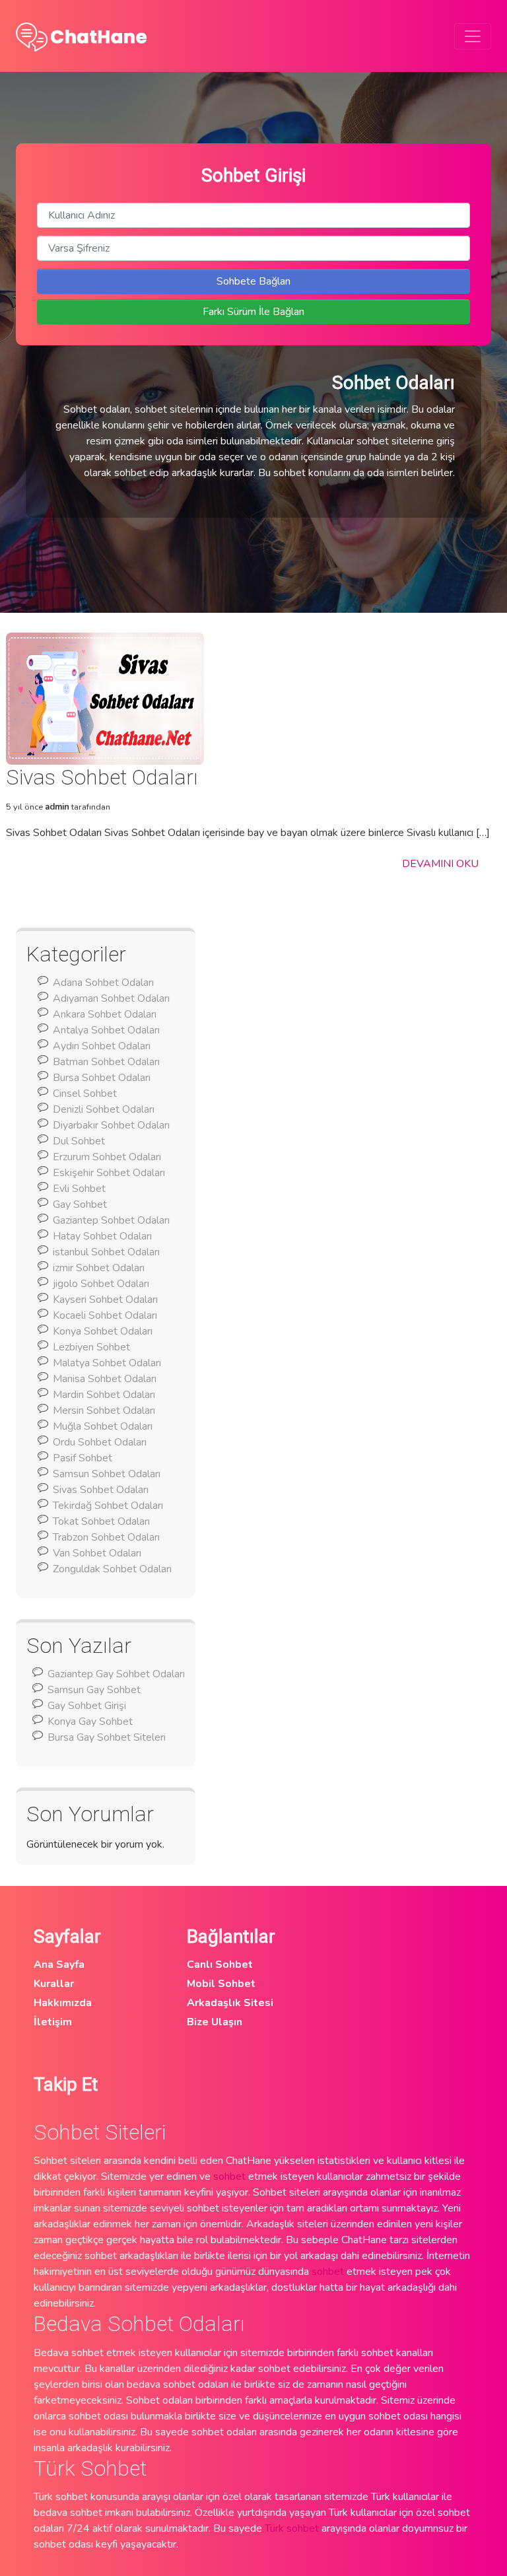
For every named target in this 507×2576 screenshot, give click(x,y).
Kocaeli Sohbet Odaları (105, 1315)
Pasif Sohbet (83, 1458)
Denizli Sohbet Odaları (104, 1109)
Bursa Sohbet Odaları (102, 1078)
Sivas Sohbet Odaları (101, 1490)
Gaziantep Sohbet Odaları (111, 1220)
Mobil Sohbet (221, 1984)
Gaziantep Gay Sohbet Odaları (116, 1674)
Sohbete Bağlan (253, 281)
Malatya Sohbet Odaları (107, 1363)
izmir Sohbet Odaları (99, 1268)
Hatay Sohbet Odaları (102, 1236)
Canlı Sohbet (220, 1965)
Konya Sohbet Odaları (103, 1331)
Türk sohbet (292, 2528)
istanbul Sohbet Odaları (106, 1252)
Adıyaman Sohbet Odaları (111, 998)
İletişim (53, 2022)
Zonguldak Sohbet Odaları (112, 1569)
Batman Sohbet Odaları (106, 1062)
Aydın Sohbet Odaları (102, 1046)
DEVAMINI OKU (440, 864)
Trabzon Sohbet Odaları (106, 1537)
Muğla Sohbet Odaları (103, 1426)
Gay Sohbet (80, 1204)
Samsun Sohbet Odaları (107, 1474)
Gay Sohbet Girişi (87, 1706)
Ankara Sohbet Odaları (105, 1014)
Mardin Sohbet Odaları (104, 1395)
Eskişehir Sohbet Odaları (109, 1173)
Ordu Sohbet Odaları (100, 1442)
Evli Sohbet (79, 1189)
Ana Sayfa (59, 1965)
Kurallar (54, 1984)
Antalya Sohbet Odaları (106, 1030)
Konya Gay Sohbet (90, 1722)
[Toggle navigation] (473, 36)
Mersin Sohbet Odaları (104, 1410)
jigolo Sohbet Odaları (101, 1284)
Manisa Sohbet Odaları (105, 1379)
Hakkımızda (63, 2003)
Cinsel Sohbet (85, 1094)
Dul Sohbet (79, 1141)
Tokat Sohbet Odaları (101, 1521)
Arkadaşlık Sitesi (230, 2003)
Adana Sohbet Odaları (103, 983)
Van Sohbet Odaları (97, 1553)
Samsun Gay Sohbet (94, 1690)
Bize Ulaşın (215, 2022)
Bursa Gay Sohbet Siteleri (107, 1737)
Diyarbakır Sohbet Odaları (111, 1125)
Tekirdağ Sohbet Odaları (108, 1506)
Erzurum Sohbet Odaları (107, 1157)
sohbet (229, 2176)
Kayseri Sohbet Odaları (105, 1300)
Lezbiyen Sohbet (91, 1347)
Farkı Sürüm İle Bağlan (253, 312)
